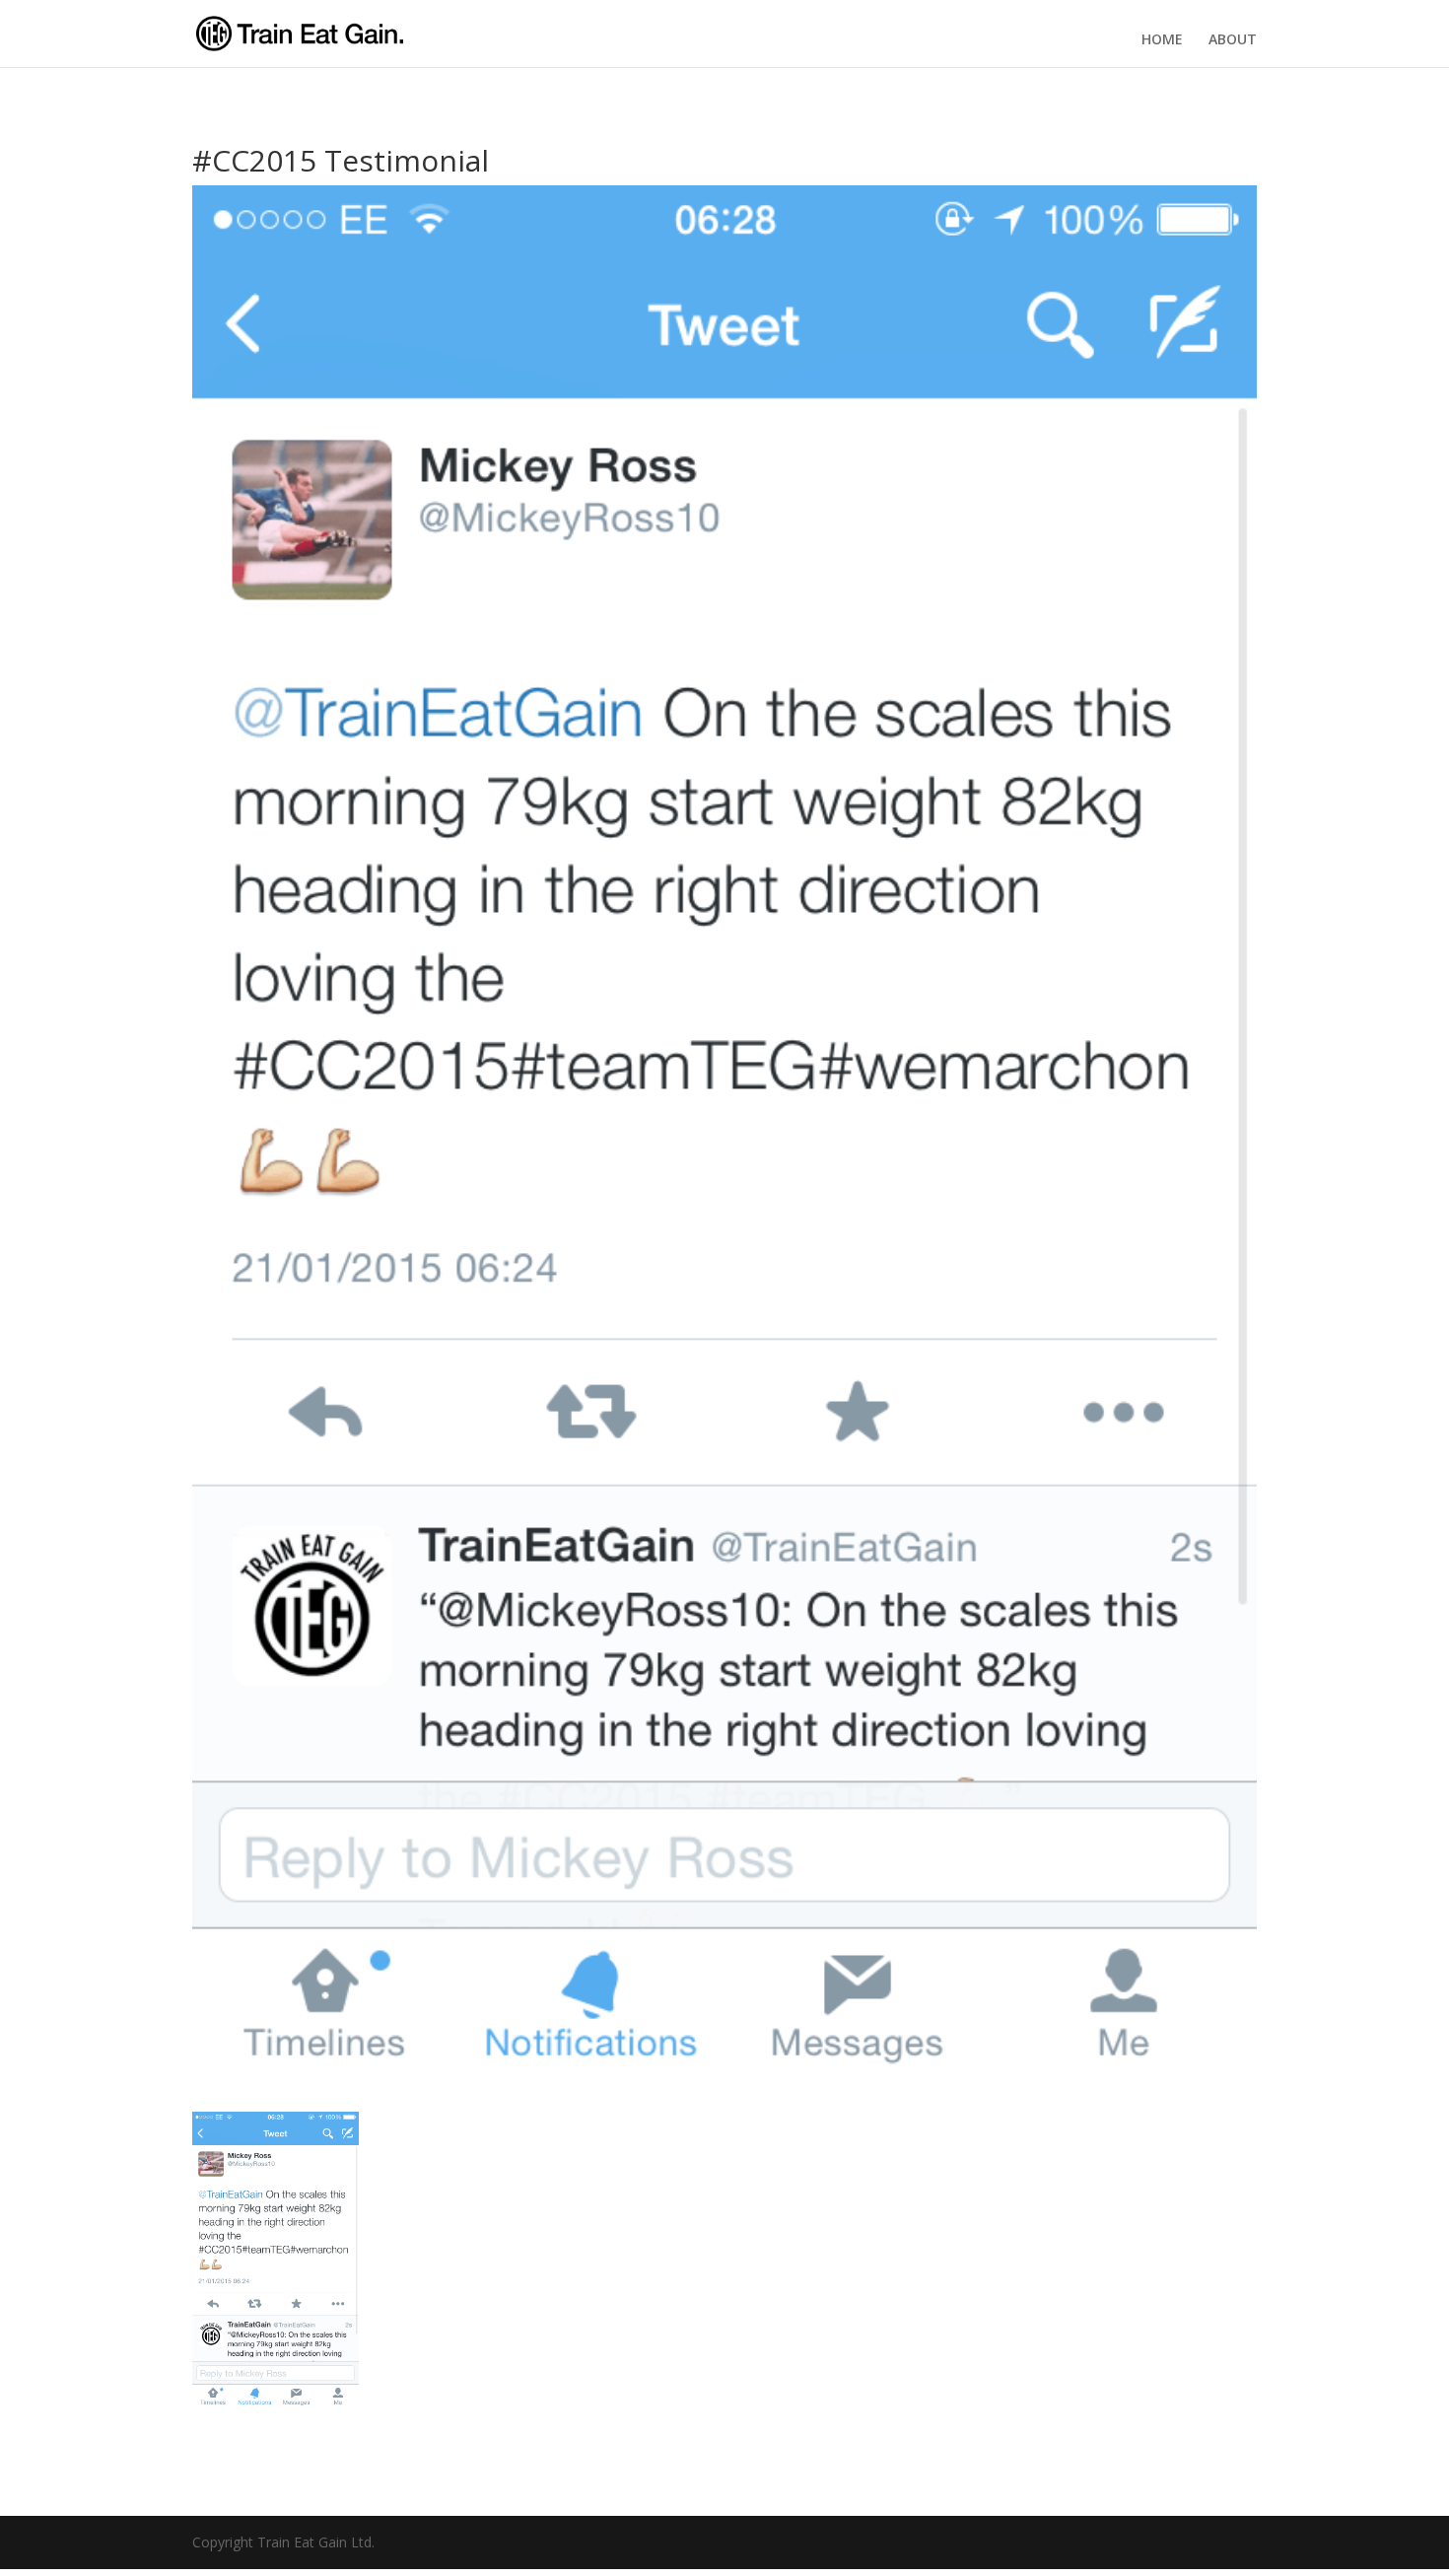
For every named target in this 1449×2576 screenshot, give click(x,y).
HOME (1162, 39)
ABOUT (1233, 39)
